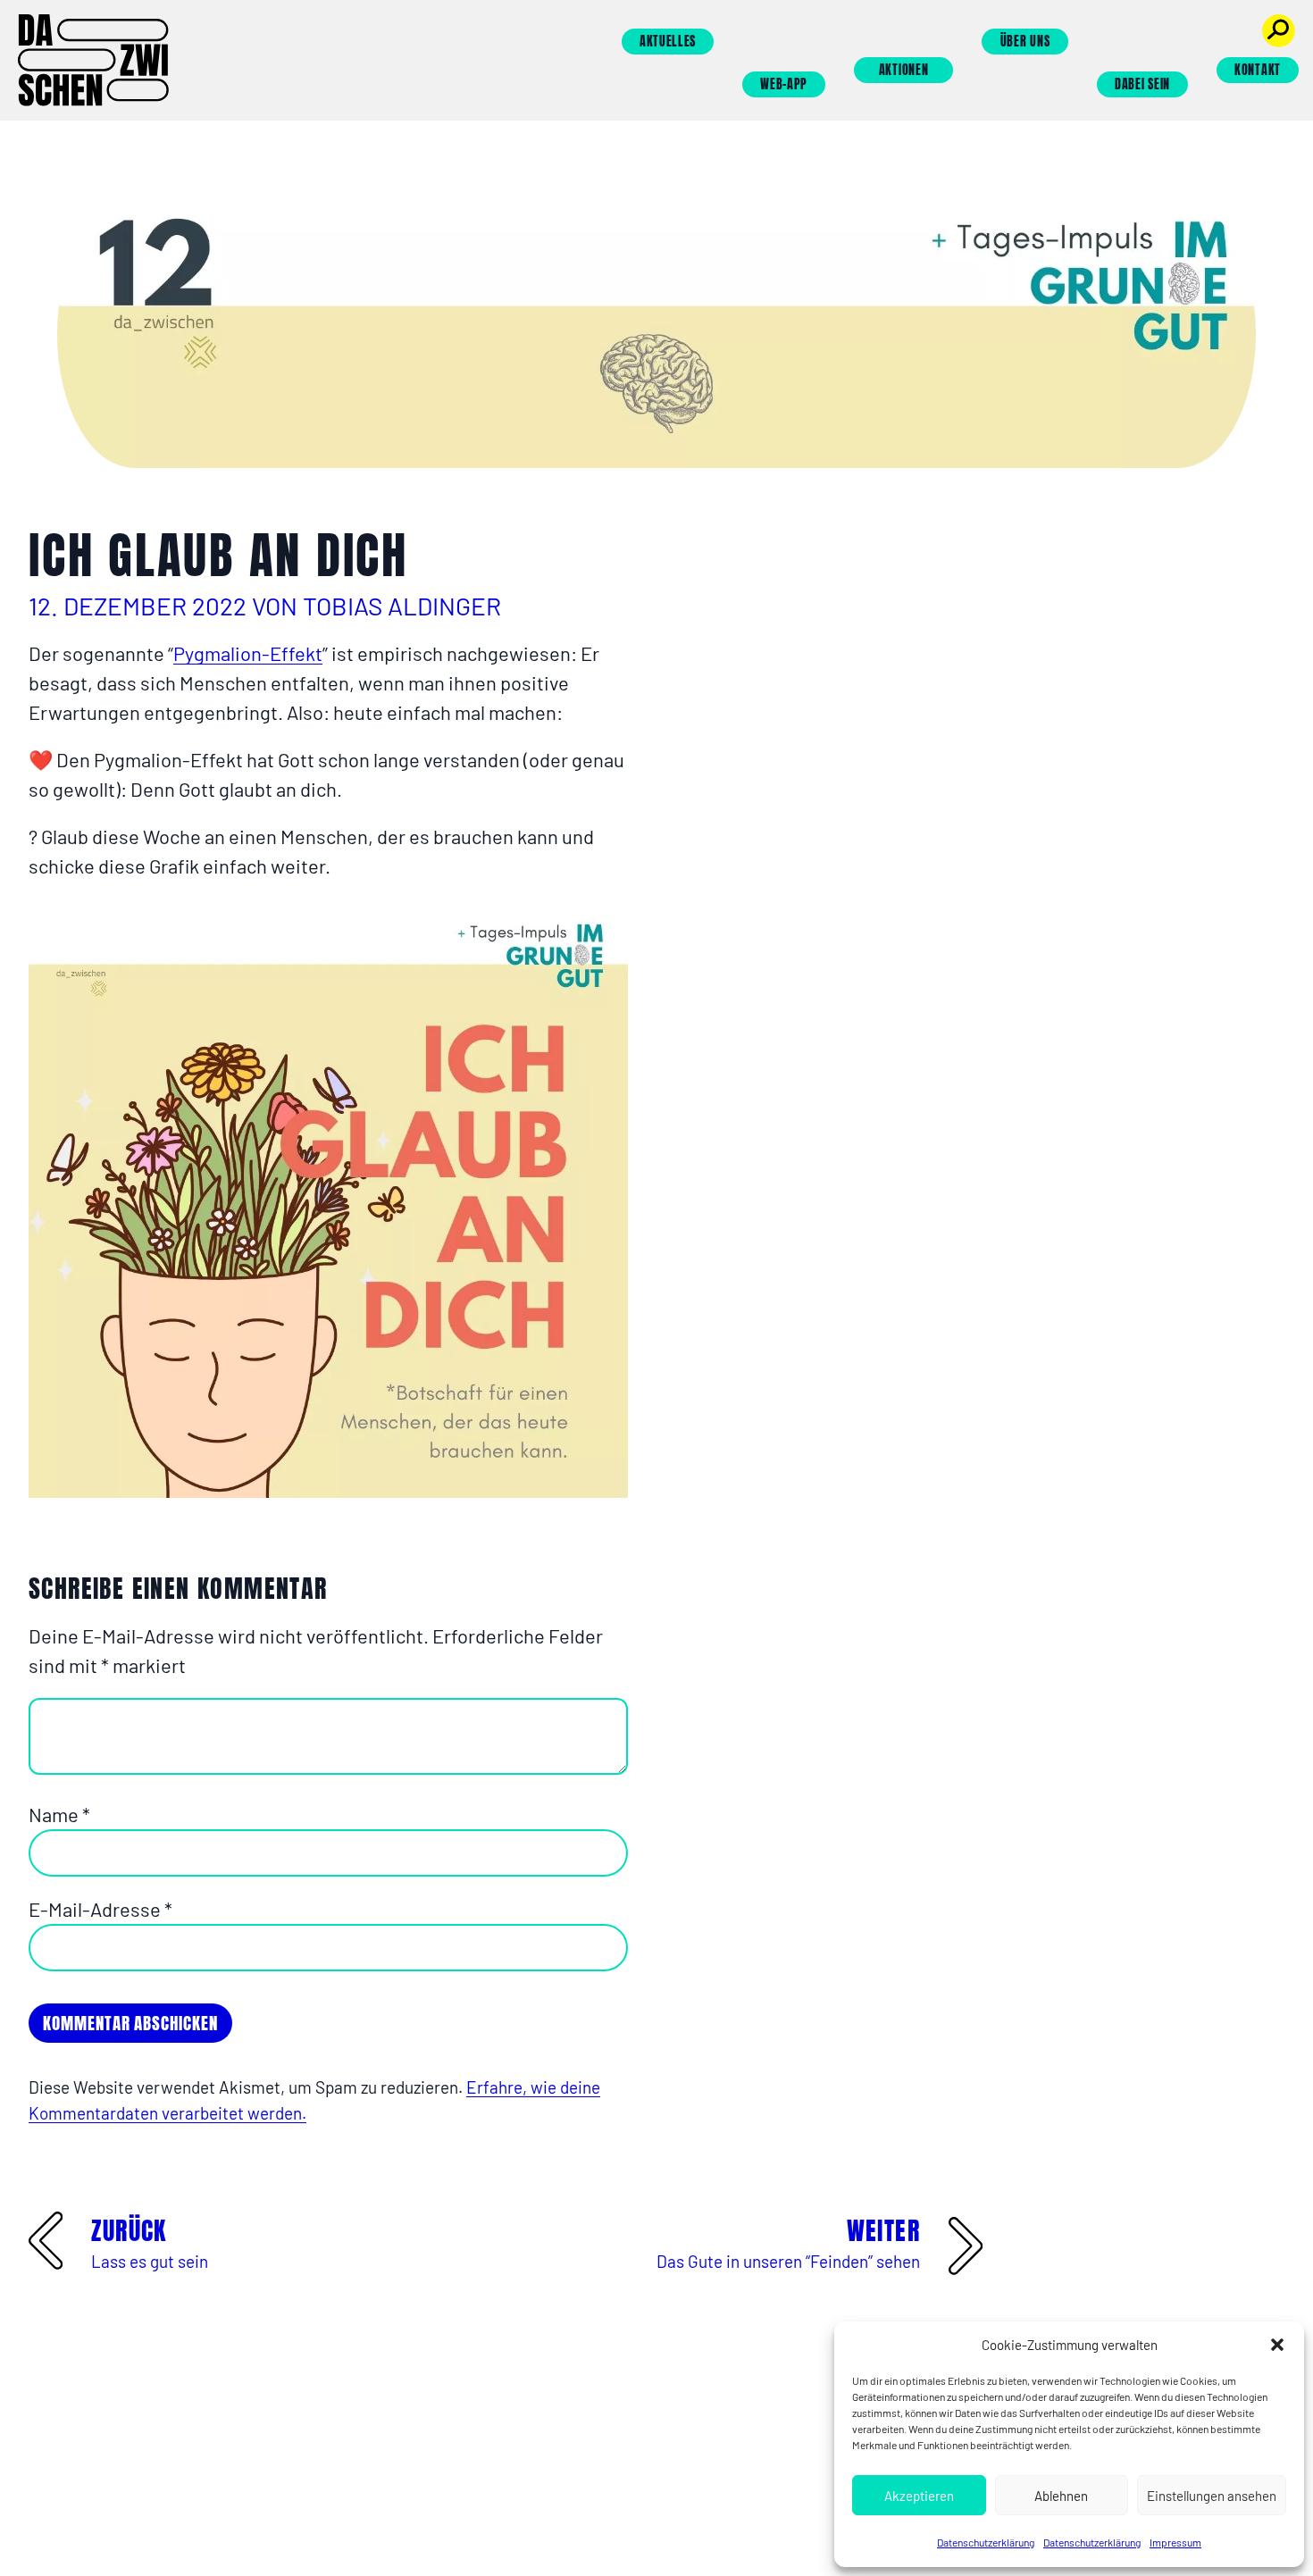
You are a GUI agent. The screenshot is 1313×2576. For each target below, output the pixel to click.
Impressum (1175, 2542)
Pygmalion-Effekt (248, 653)
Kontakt (1258, 70)
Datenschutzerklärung (986, 2542)
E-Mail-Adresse (100, 1909)
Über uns (1025, 42)
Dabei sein (1142, 84)
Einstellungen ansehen (1212, 2496)
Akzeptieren (919, 2496)
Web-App (784, 84)
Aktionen (904, 70)
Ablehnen (1061, 2496)
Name (59, 1814)
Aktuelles (668, 42)
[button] (1277, 2345)
